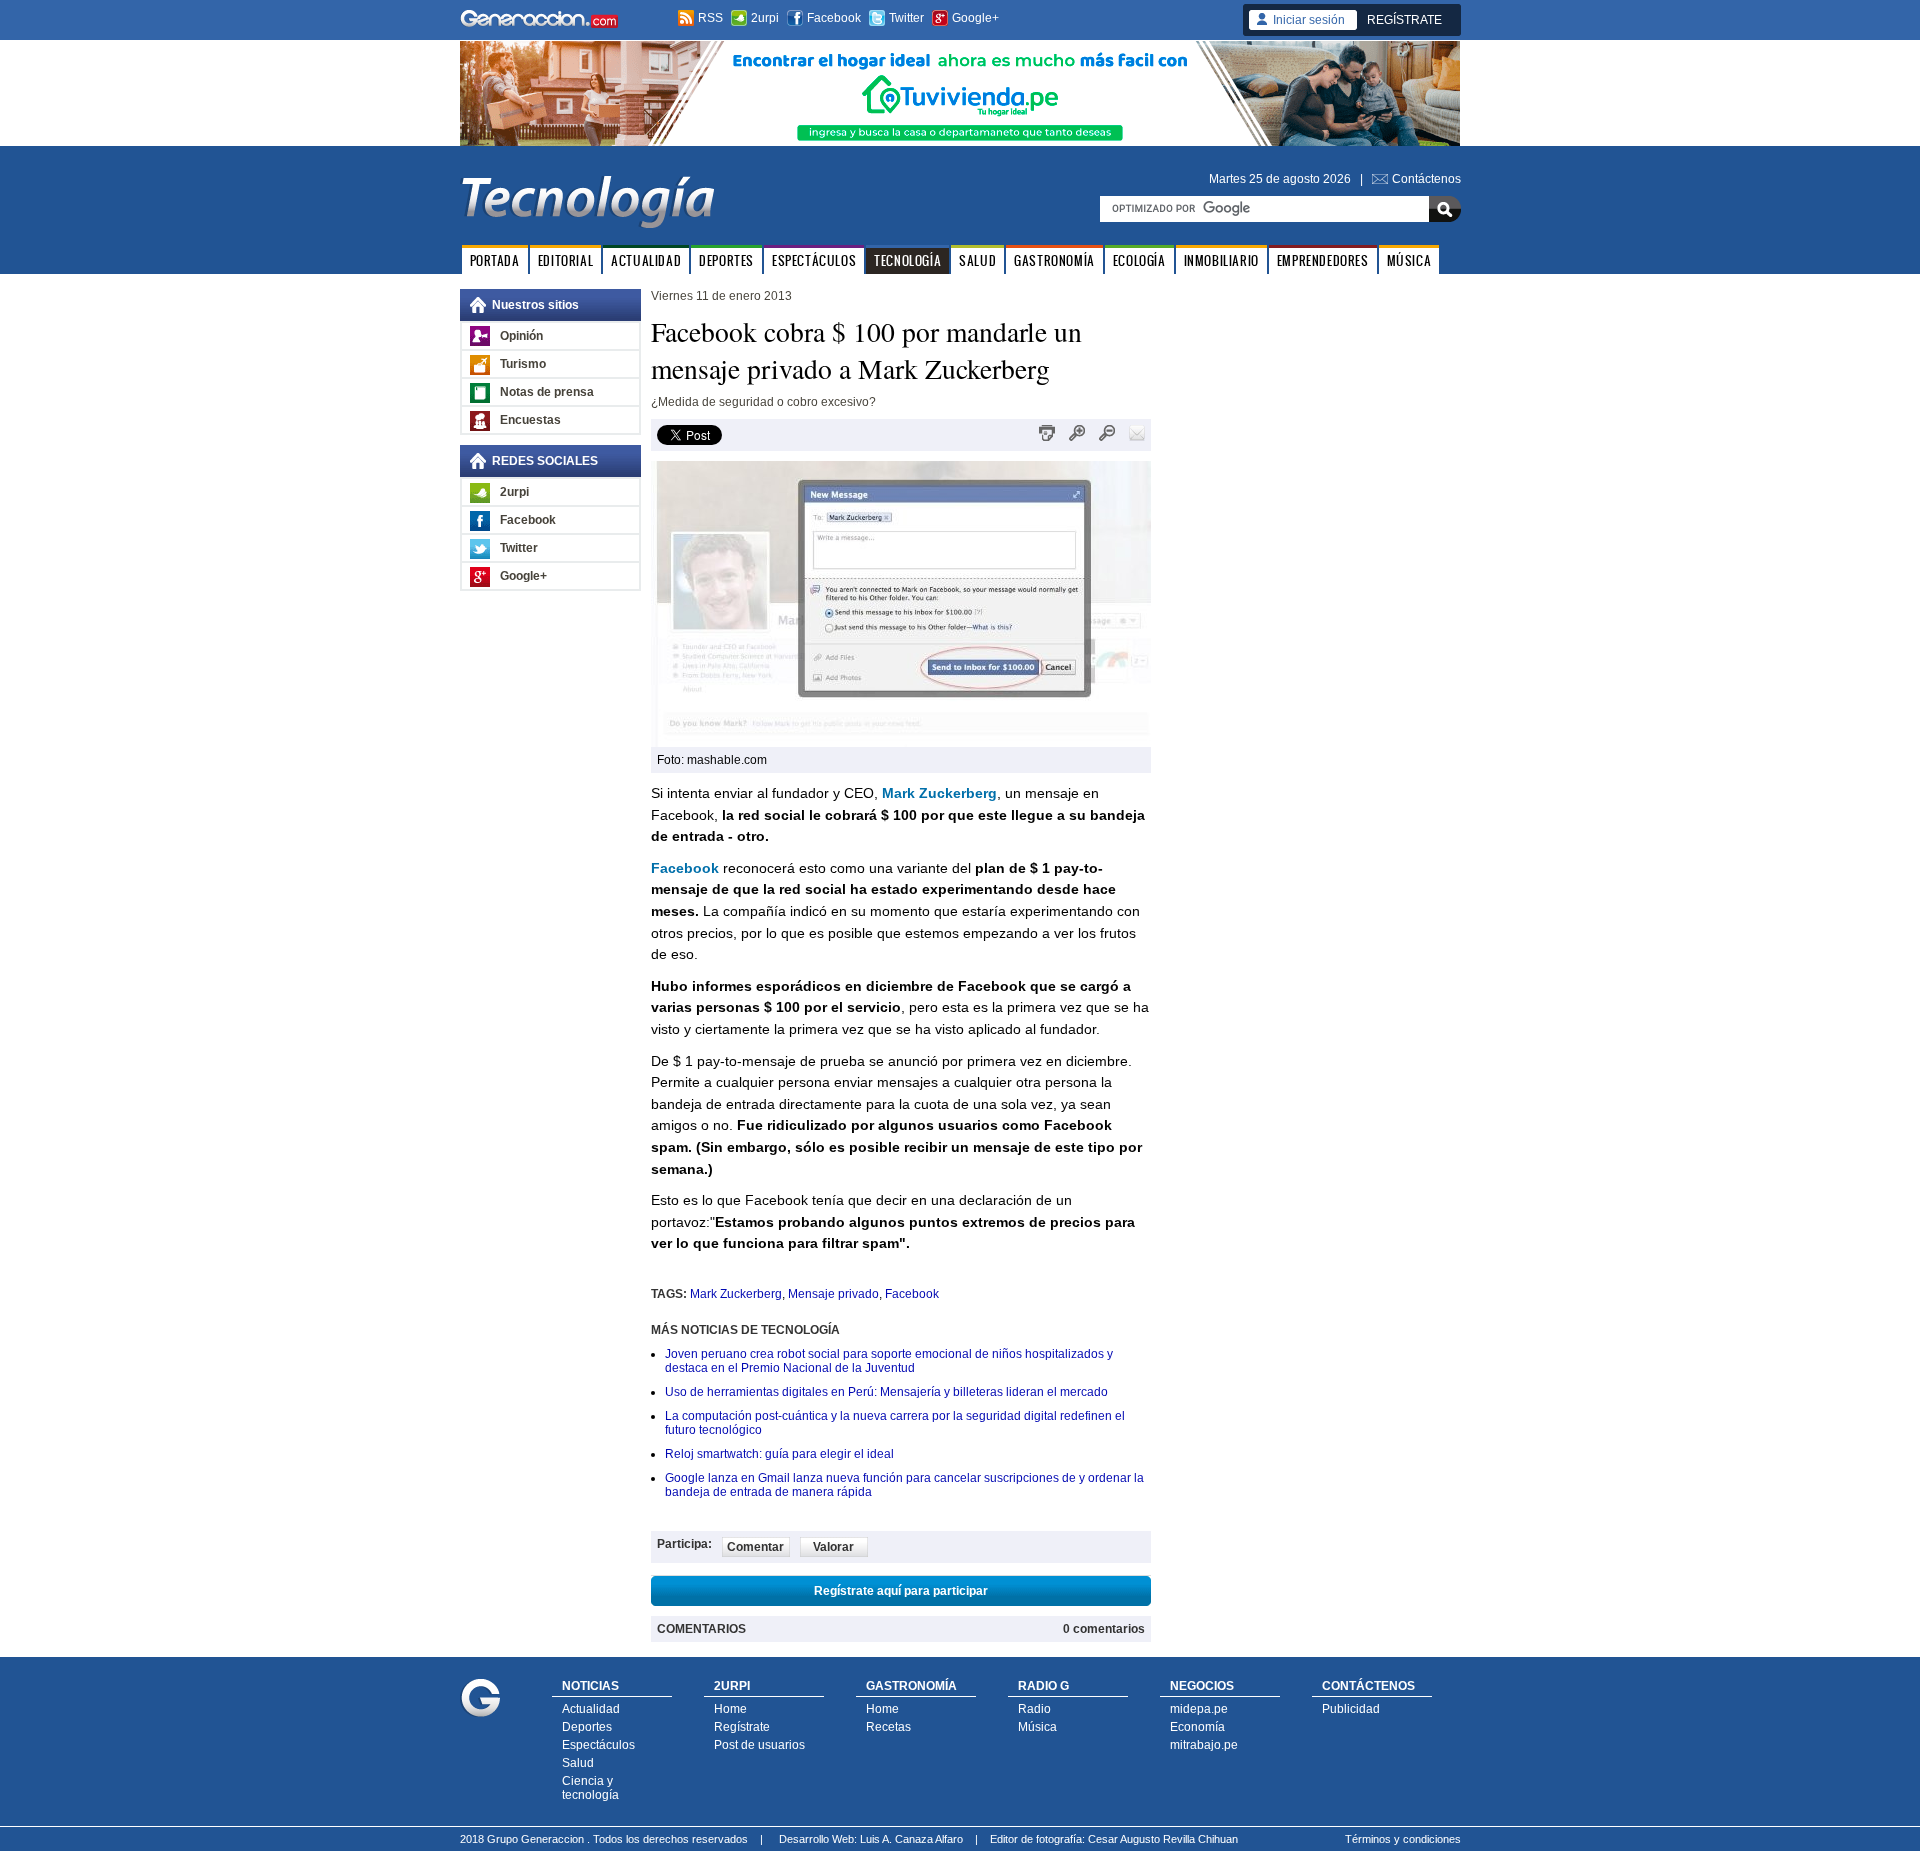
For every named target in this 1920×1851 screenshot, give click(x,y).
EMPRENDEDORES (1323, 260)
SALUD (977, 260)
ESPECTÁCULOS (814, 260)
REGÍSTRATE (1404, 20)
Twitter (906, 18)
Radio (1034, 1709)
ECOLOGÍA (1139, 260)
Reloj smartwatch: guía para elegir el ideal (779, 1454)
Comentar (755, 1547)
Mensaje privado (833, 1294)
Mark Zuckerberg (736, 1294)
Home (730, 1709)
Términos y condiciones (1403, 1839)
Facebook (834, 18)
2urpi (765, 18)
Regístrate (742, 1727)
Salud (578, 1763)
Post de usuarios (759, 1745)
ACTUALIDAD (646, 260)
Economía (1197, 1727)
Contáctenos (1426, 179)
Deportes (587, 1727)
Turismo (523, 364)
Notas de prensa (547, 392)
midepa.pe (1199, 1709)
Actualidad (591, 1709)
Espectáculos (598, 1745)
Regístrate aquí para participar (901, 1591)
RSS (710, 18)
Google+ (975, 18)
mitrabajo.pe (1204, 1745)
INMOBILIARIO (1221, 260)
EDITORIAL (565, 260)
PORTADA (495, 260)
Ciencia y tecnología (590, 1788)
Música (1037, 1727)
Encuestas (530, 420)
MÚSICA (1409, 260)
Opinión (521, 336)
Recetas (888, 1727)
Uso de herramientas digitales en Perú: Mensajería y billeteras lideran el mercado (886, 1392)
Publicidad (1351, 1709)
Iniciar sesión (1309, 20)
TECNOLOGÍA (907, 260)
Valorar (833, 1547)
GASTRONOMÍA (1054, 260)
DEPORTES (726, 260)
